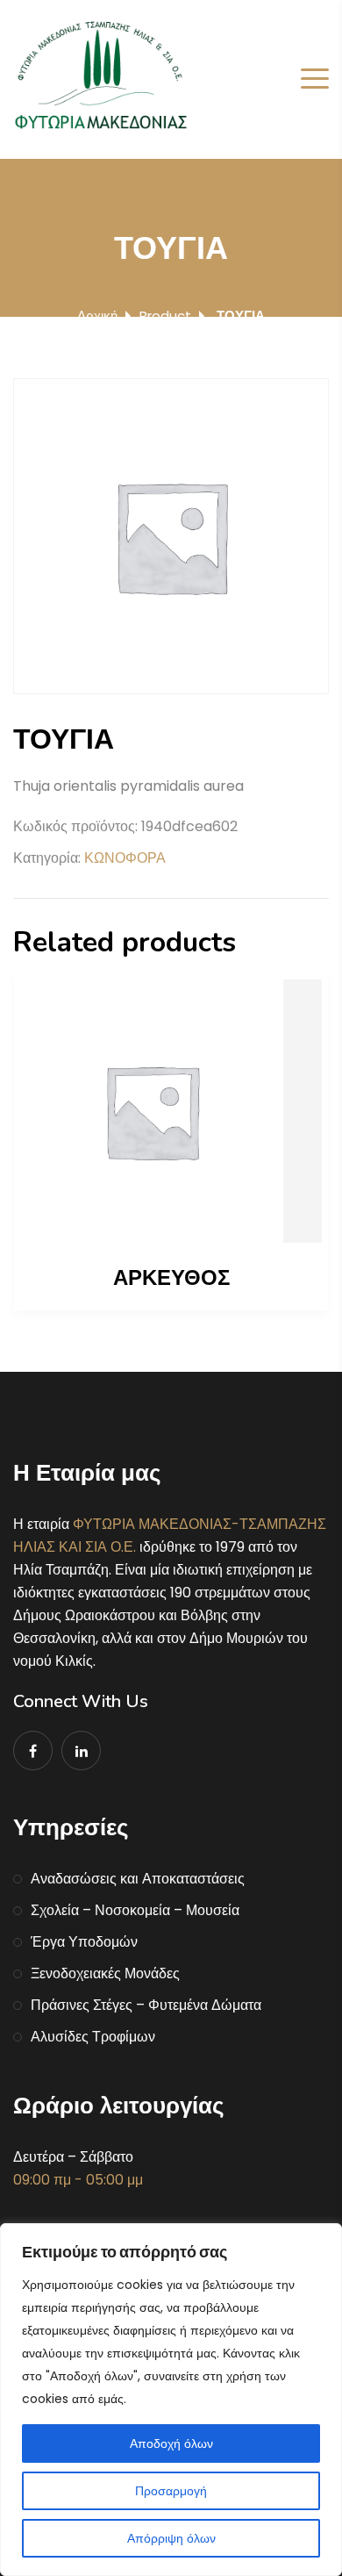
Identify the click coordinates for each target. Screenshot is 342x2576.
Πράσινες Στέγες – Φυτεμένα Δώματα (146, 2005)
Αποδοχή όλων (171, 2443)
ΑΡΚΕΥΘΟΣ (171, 1278)
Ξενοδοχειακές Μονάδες (105, 1973)
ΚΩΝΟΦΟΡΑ (125, 858)
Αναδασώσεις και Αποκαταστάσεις (138, 1879)
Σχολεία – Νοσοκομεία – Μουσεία (135, 1910)
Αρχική (97, 316)
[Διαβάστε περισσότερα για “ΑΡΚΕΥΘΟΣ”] (171, 1111)
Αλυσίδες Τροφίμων (93, 2037)
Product (165, 316)
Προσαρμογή (171, 2491)
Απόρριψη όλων (171, 2538)
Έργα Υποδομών (84, 1942)
